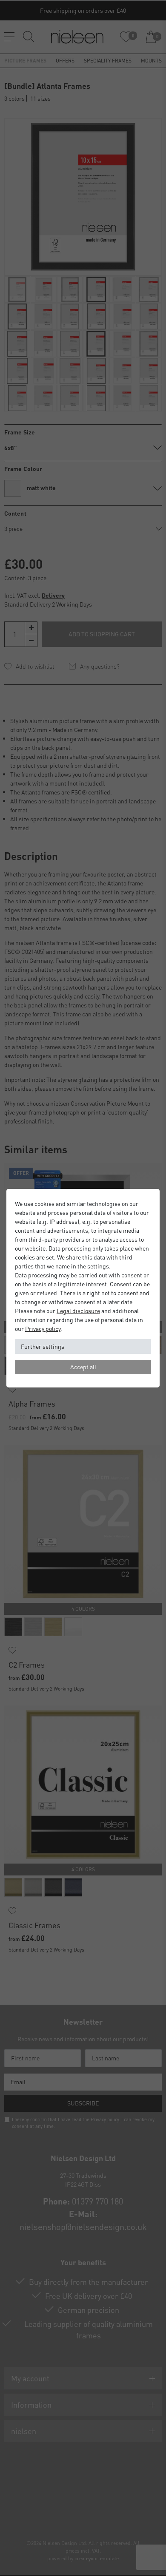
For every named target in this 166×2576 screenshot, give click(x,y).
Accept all (83, 1367)
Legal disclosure (78, 1311)
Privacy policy (43, 1328)
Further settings (43, 1346)
